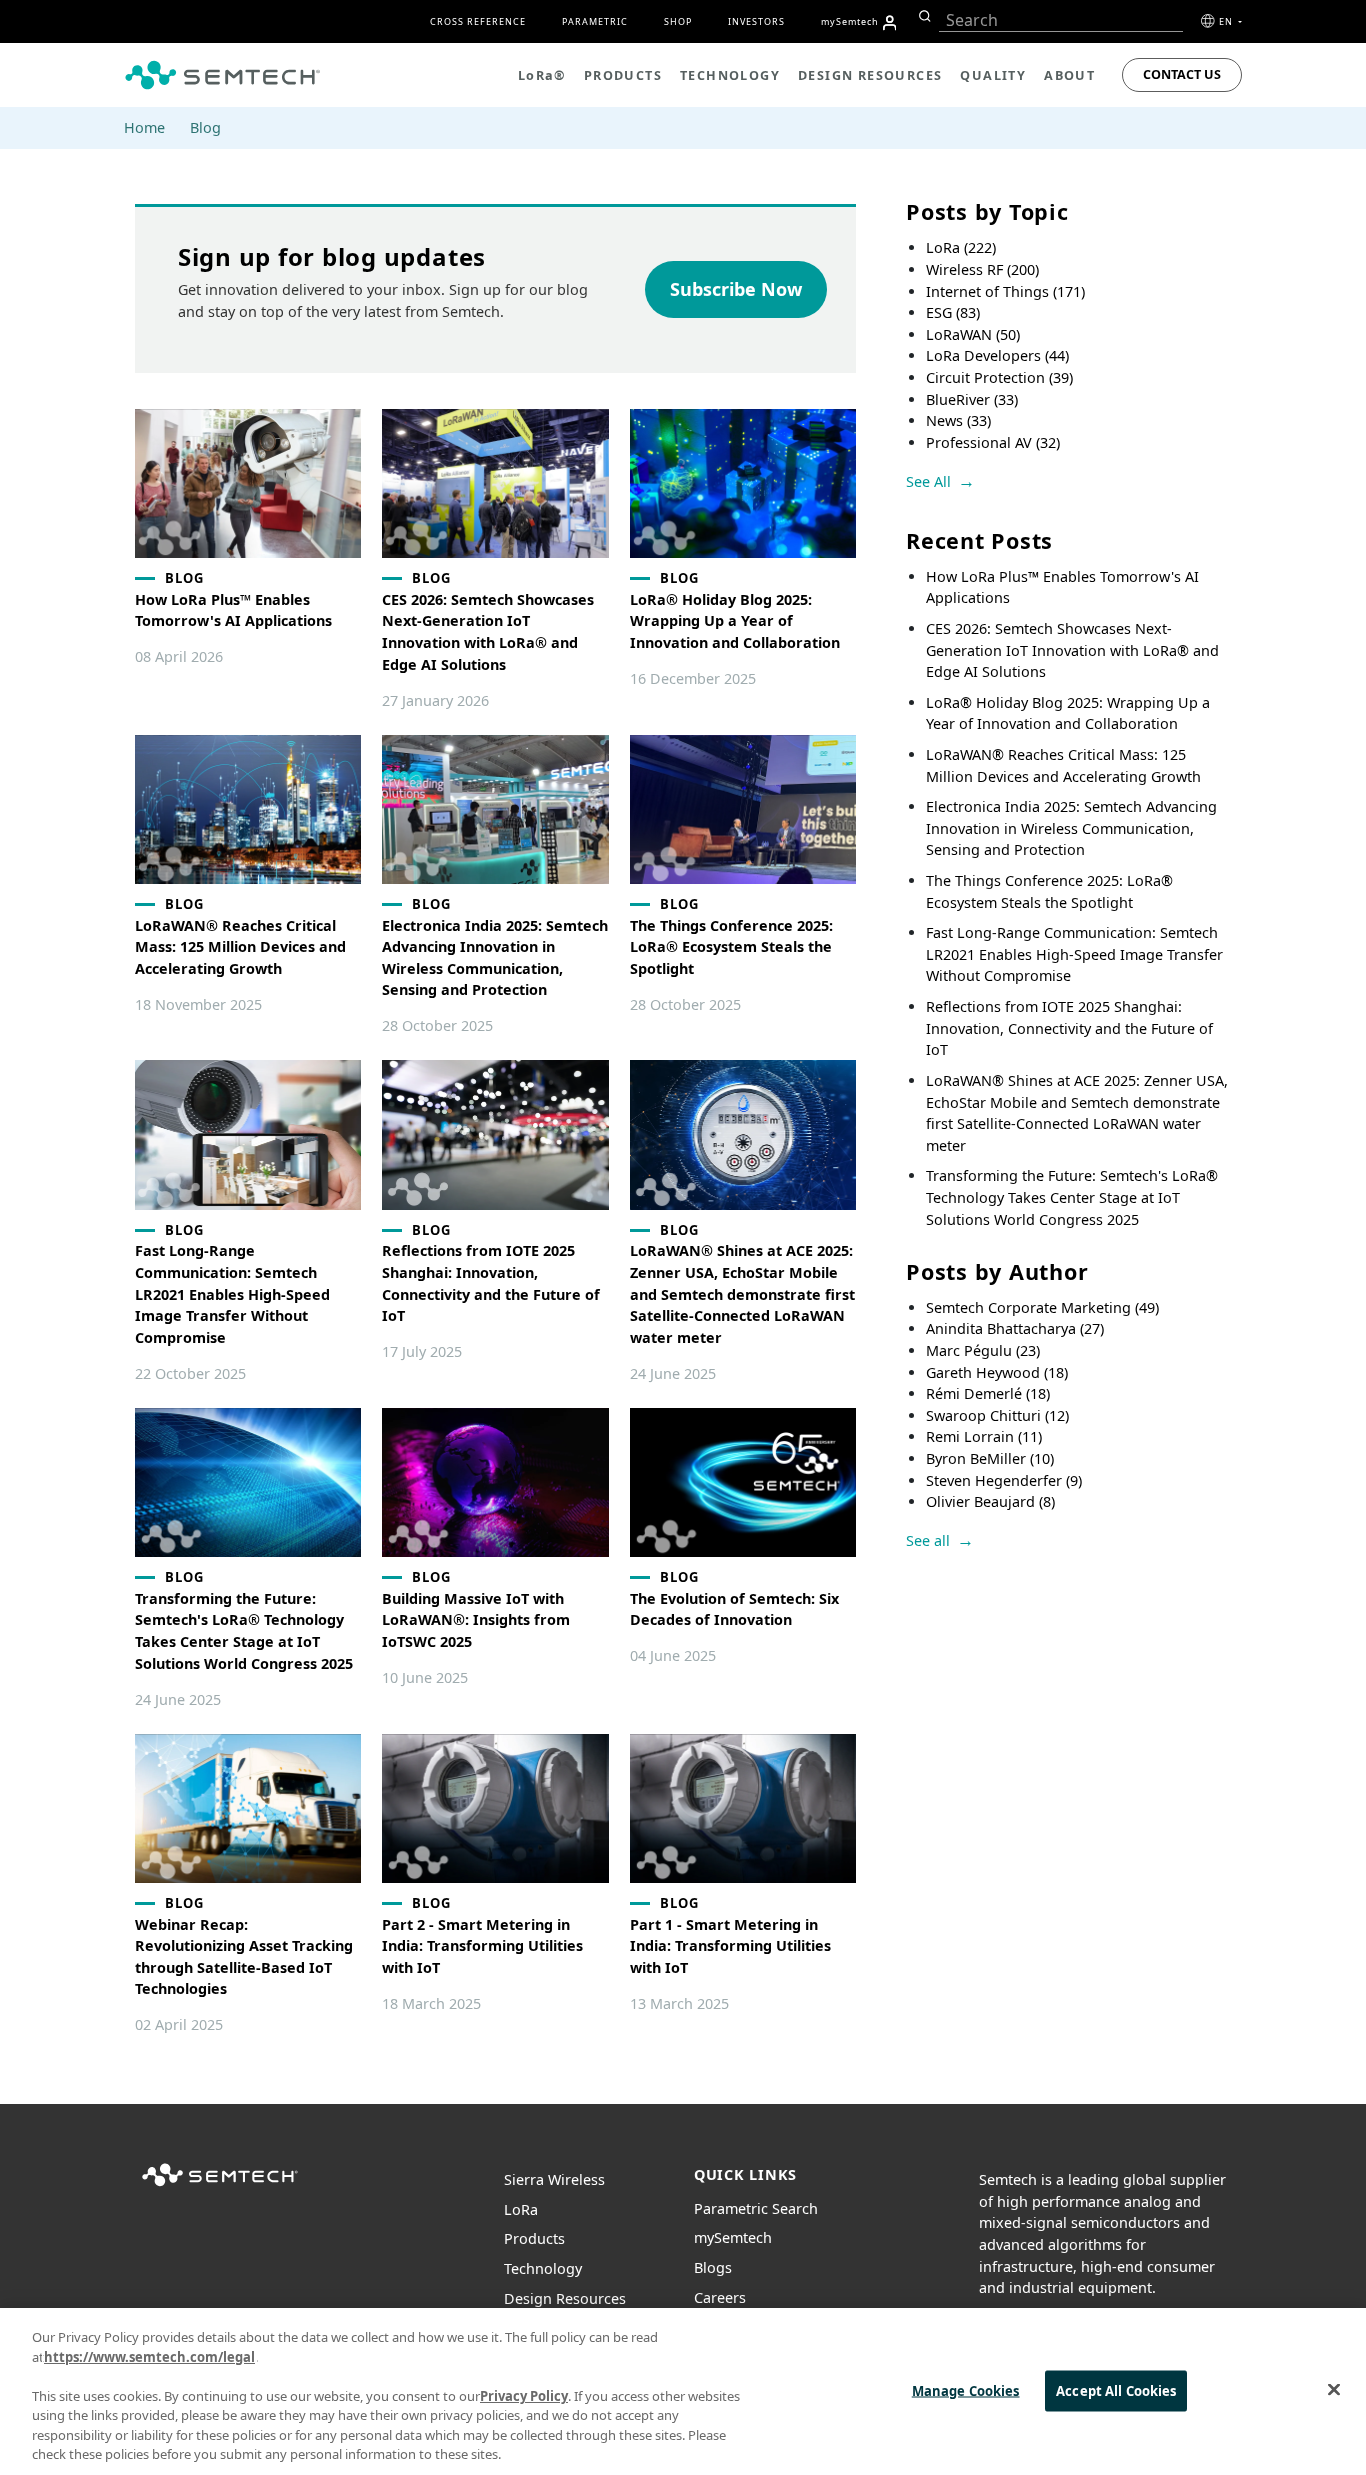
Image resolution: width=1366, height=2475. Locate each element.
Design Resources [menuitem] (870, 75)
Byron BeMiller (990, 1458)
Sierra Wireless (554, 2179)
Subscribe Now (736, 289)
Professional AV (993, 442)
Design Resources (565, 2298)
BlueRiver (972, 399)
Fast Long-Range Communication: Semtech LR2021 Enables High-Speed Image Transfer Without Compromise (1074, 954)
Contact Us (1182, 74)
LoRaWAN (973, 334)
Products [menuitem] (623, 75)
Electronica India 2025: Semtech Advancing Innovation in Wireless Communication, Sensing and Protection (1071, 828)
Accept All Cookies (1116, 2390)
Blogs (713, 2267)
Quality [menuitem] (993, 75)
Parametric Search (756, 2208)
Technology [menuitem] (730, 75)
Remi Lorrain (984, 1436)
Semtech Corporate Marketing (1042, 1307)
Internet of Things (1005, 291)
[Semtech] (220, 2187)
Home (144, 127)
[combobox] (1061, 20)
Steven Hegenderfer (1004, 1480)
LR (521, 2209)
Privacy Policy (524, 2396)
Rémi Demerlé (988, 1393)
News (958, 420)
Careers (720, 2297)
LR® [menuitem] (542, 75)
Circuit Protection (999, 377)
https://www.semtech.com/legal (149, 2357)
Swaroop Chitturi (997, 1415)
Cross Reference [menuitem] (478, 21)
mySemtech (733, 2237)
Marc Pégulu (983, 1350)
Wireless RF (982, 269)
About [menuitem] (1069, 75)
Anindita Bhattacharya (1015, 1328)
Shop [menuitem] (678, 21)
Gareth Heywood (997, 1372)
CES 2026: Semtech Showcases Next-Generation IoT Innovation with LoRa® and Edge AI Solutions (1072, 650)
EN (1227, 21)
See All (928, 481)
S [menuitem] (850, 21)
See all (928, 1540)
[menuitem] (890, 23)
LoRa (961, 247)
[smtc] (222, 75)
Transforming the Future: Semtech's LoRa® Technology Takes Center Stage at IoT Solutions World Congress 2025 (1072, 1197)
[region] (683, 2391)
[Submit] (922, 16)
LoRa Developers (997, 355)
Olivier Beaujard (990, 1501)
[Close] (1334, 2389)
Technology (543, 2268)
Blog (205, 127)
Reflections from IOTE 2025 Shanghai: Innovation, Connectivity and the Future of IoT (1069, 1028)
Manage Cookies (966, 2390)
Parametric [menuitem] (595, 21)
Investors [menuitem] (756, 21)
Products (534, 2238)
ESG (953, 312)
